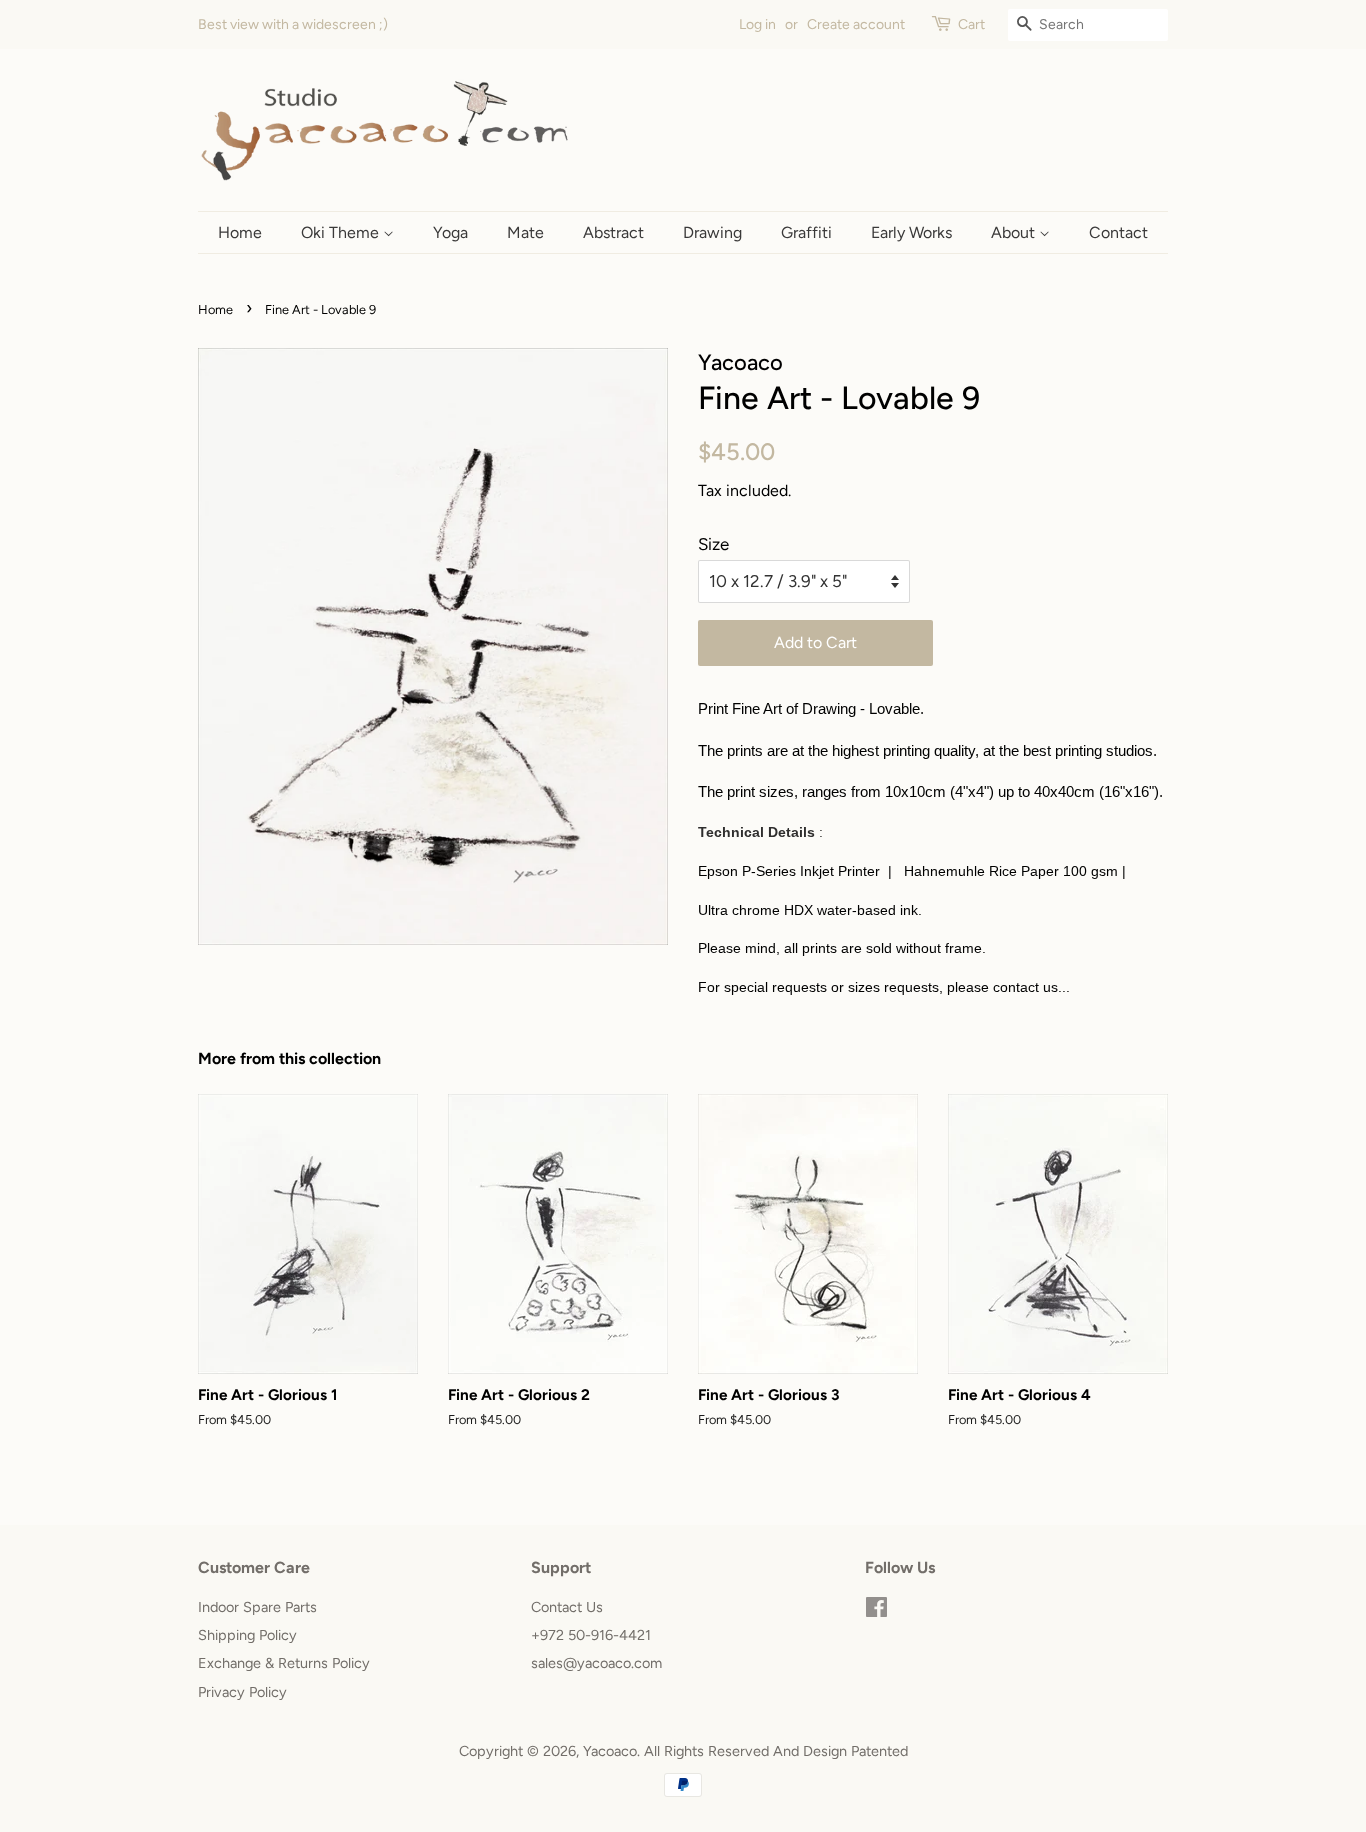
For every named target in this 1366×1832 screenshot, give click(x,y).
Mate (525, 232)
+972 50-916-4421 (591, 1635)
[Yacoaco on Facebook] (876, 1611)
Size (713, 544)
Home (240, 232)
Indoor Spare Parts (257, 1607)
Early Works (911, 232)
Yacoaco (610, 1751)
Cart (971, 24)
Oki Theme (342, 232)
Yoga (450, 232)
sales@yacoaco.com (596, 1663)
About (1015, 232)
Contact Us (567, 1607)
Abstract (613, 232)
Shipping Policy (247, 1635)
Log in (757, 24)
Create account (856, 24)
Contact (1118, 232)
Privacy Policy (242, 1692)
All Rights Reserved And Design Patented (776, 1751)
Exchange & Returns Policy (284, 1663)
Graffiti (806, 232)
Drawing (712, 232)
